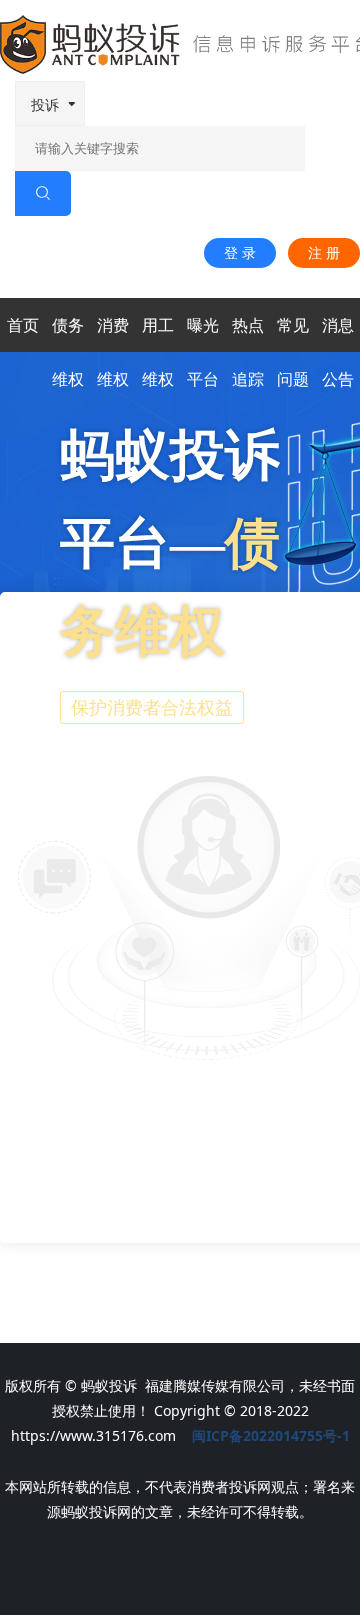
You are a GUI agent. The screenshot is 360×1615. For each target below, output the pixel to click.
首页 (23, 325)
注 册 (324, 252)
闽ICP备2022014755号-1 (271, 1435)
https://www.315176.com (93, 1435)
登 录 (240, 252)
